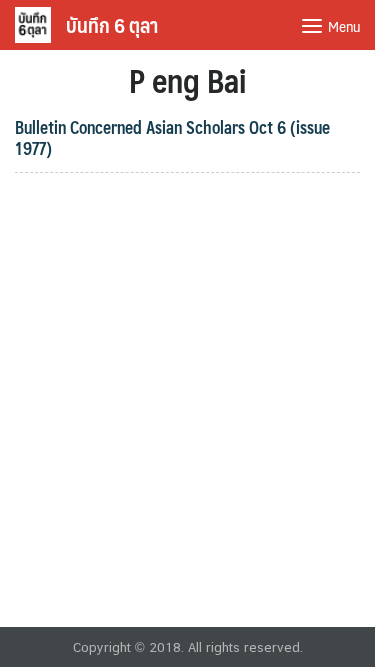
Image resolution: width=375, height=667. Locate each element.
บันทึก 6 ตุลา (112, 25)
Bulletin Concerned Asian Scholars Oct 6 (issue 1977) (172, 138)
